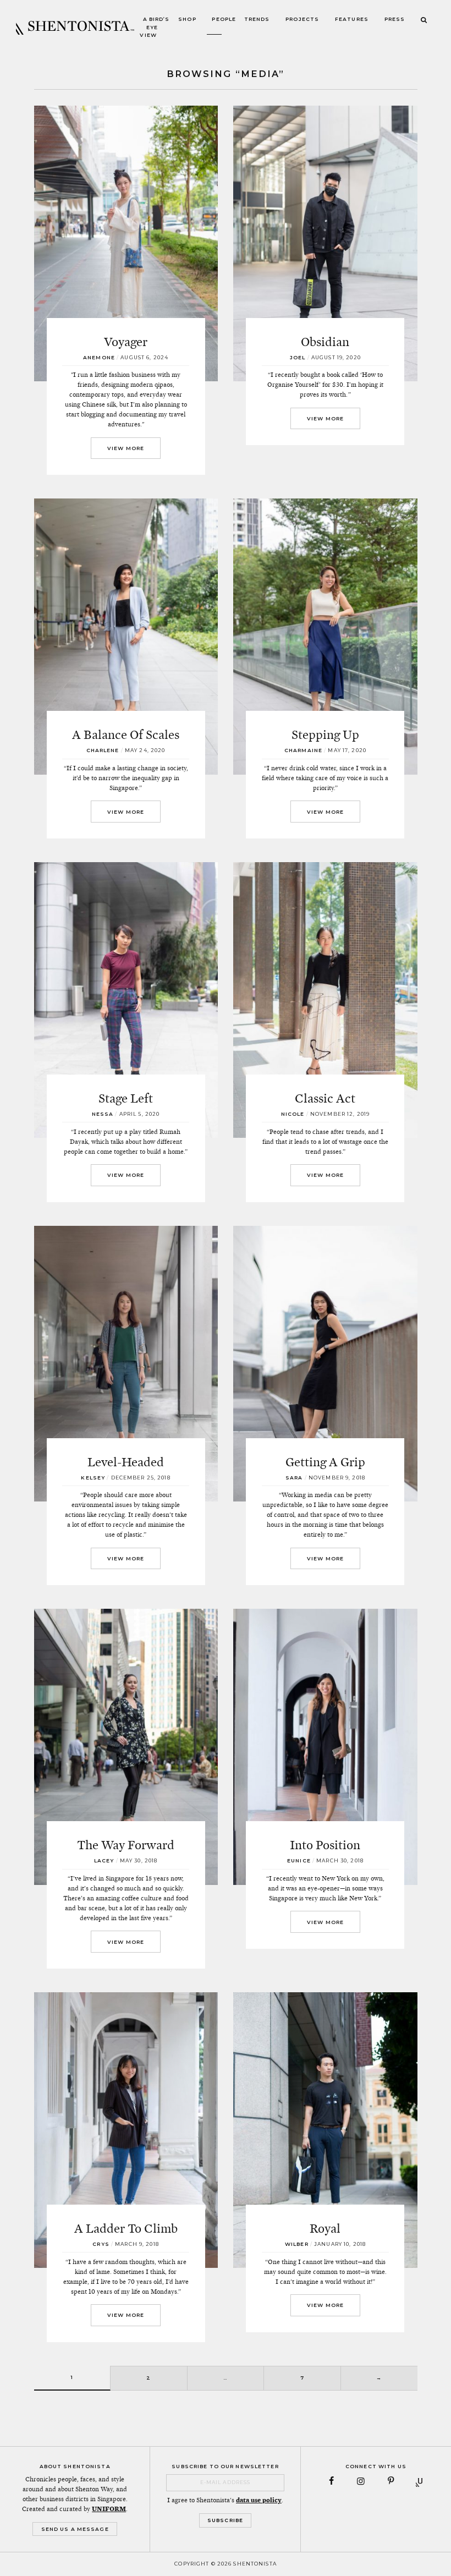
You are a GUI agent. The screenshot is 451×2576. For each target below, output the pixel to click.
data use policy (259, 2500)
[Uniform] (420, 2481)
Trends (257, 20)
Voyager (126, 342)
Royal (325, 2228)
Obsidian (325, 342)
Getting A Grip (325, 1462)
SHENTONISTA (75, 28)
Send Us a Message (75, 2529)
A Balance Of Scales (126, 735)
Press (395, 20)
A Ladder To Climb (126, 2228)
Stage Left (126, 1098)
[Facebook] (331, 2481)
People (224, 20)
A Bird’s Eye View (155, 28)
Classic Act (325, 1098)
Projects (302, 20)
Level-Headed (126, 1462)
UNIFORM (109, 2509)
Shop (187, 20)
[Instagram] (361, 2481)
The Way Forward (126, 1845)
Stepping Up (325, 735)
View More (126, 448)
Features (352, 20)
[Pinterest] (391, 2481)
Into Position (325, 1845)
